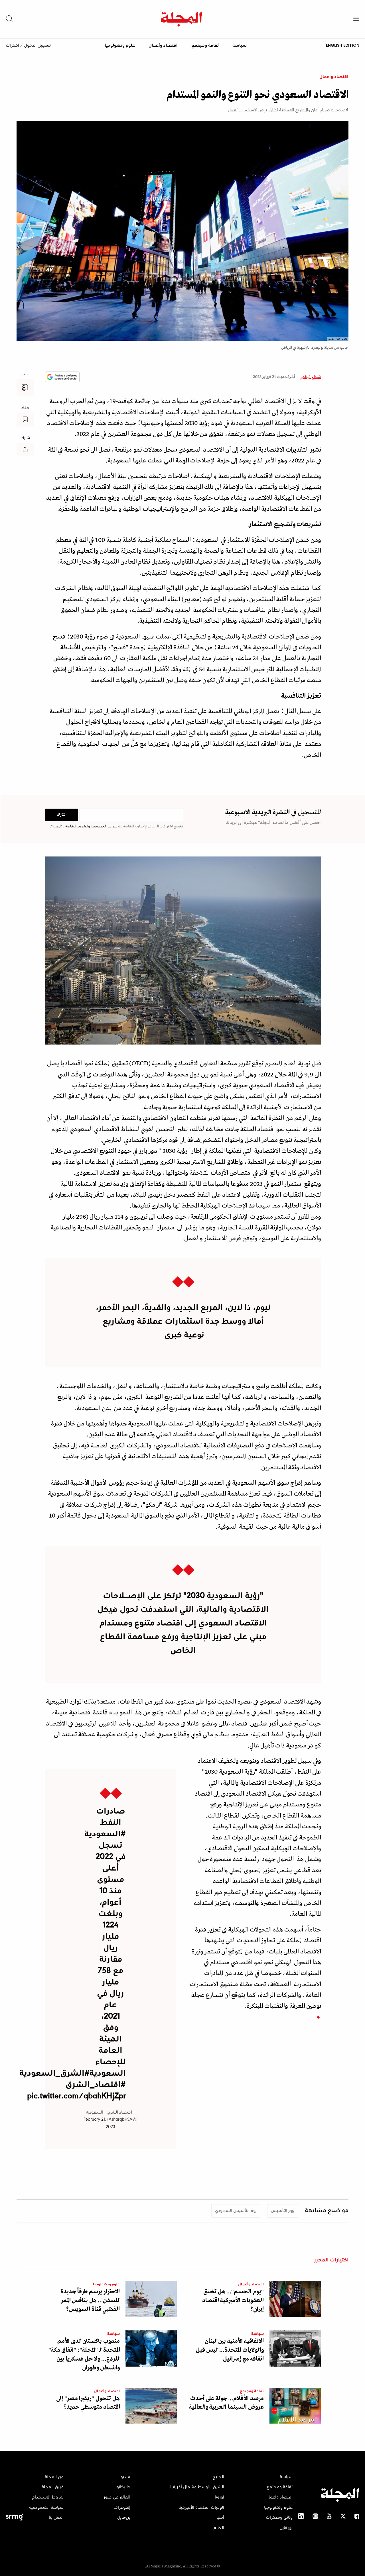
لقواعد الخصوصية (104, 826)
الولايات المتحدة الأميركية (201, 2508)
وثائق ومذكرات (279, 2518)
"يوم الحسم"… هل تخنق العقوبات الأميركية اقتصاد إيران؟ (233, 2301)
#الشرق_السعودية (54, 2074)
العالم (219, 2528)
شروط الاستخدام (48, 2497)
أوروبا (219, 2497)
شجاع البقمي (310, 377)
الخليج (218, 2477)
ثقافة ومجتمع (205, 46)
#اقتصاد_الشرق (96, 2085)
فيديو (125, 2477)
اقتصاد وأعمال (163, 46)
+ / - (25, 375)
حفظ (25, 408)
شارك (25, 438)
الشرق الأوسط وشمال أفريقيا (197, 2487)
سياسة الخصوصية (46, 2508)
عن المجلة (54, 2477)
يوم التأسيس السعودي (236, 2211)
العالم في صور (117, 2497)
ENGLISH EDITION (343, 45)
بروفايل (286, 2528)
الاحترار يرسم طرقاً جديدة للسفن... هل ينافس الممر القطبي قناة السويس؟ (90, 2301)
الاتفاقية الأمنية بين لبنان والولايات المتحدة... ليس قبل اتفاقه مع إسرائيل (230, 2350)
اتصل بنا (56, 2518)
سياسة (240, 46)
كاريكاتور (123, 2487)
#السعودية (105, 1834)
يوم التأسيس (283, 2211)
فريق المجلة (53, 2487)
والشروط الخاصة (77, 826)
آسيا (220, 2518)
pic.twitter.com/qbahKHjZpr (76, 2096)
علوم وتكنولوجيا (120, 46)
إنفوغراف (122, 2508)
